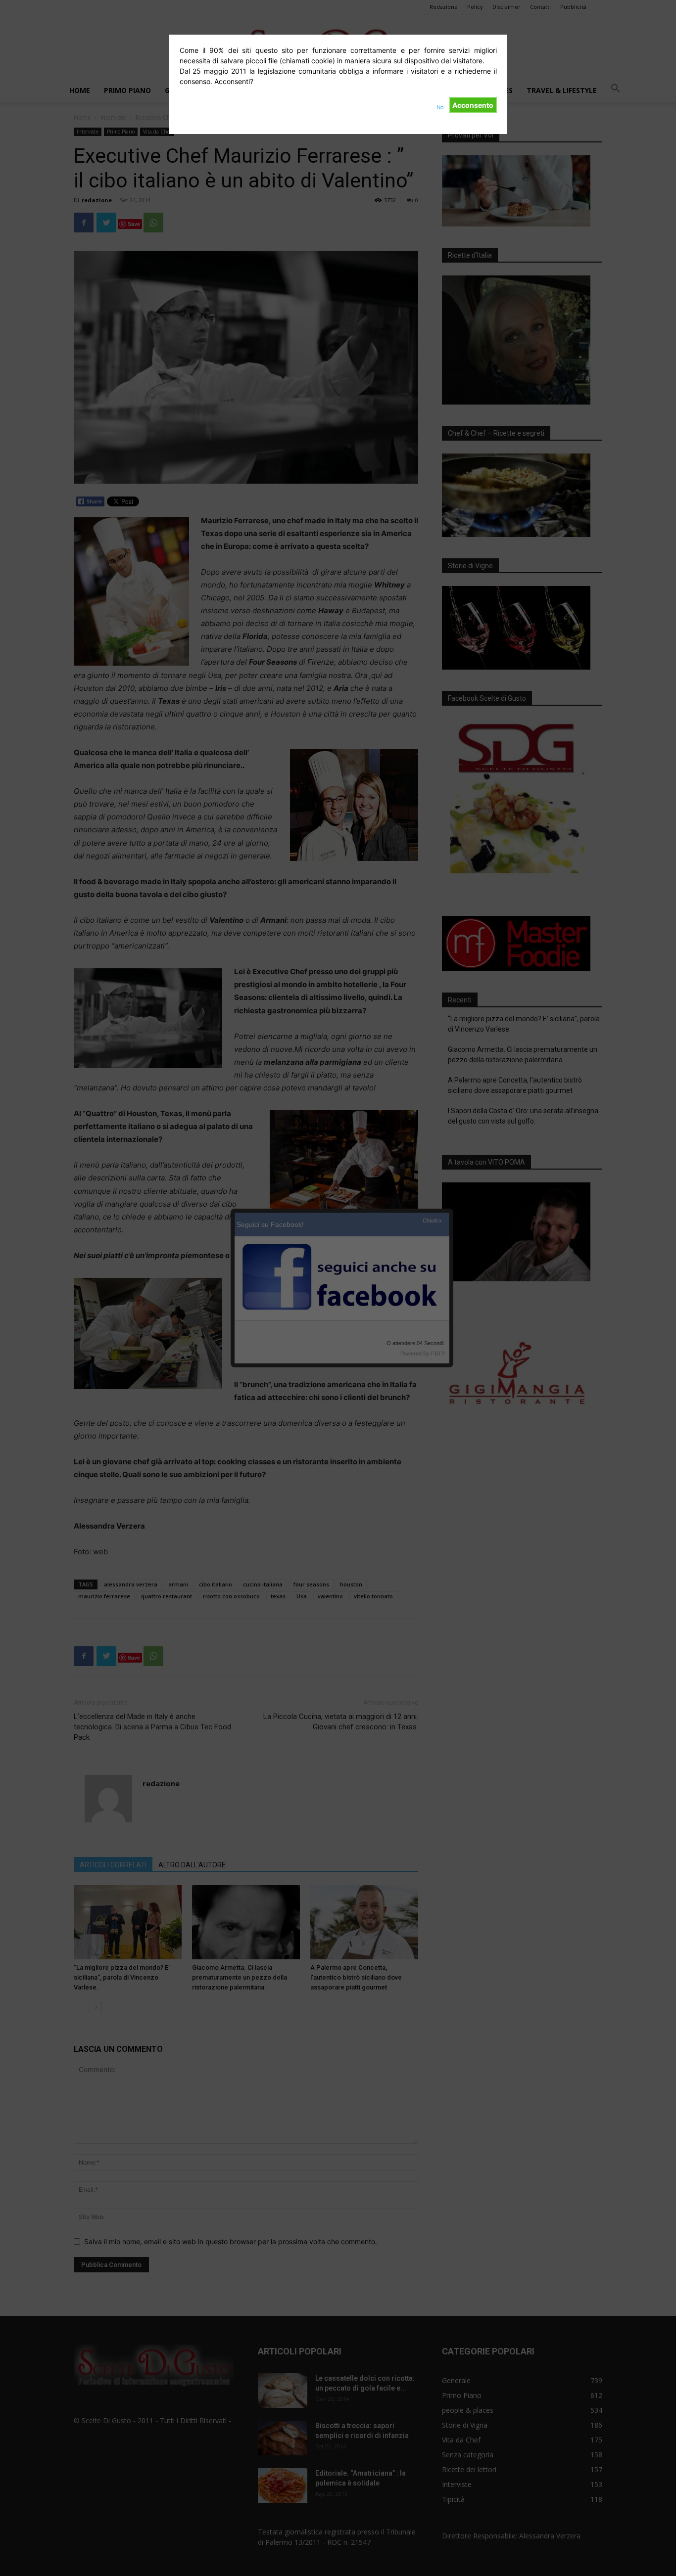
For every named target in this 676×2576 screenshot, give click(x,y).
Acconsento (473, 105)
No (440, 107)
